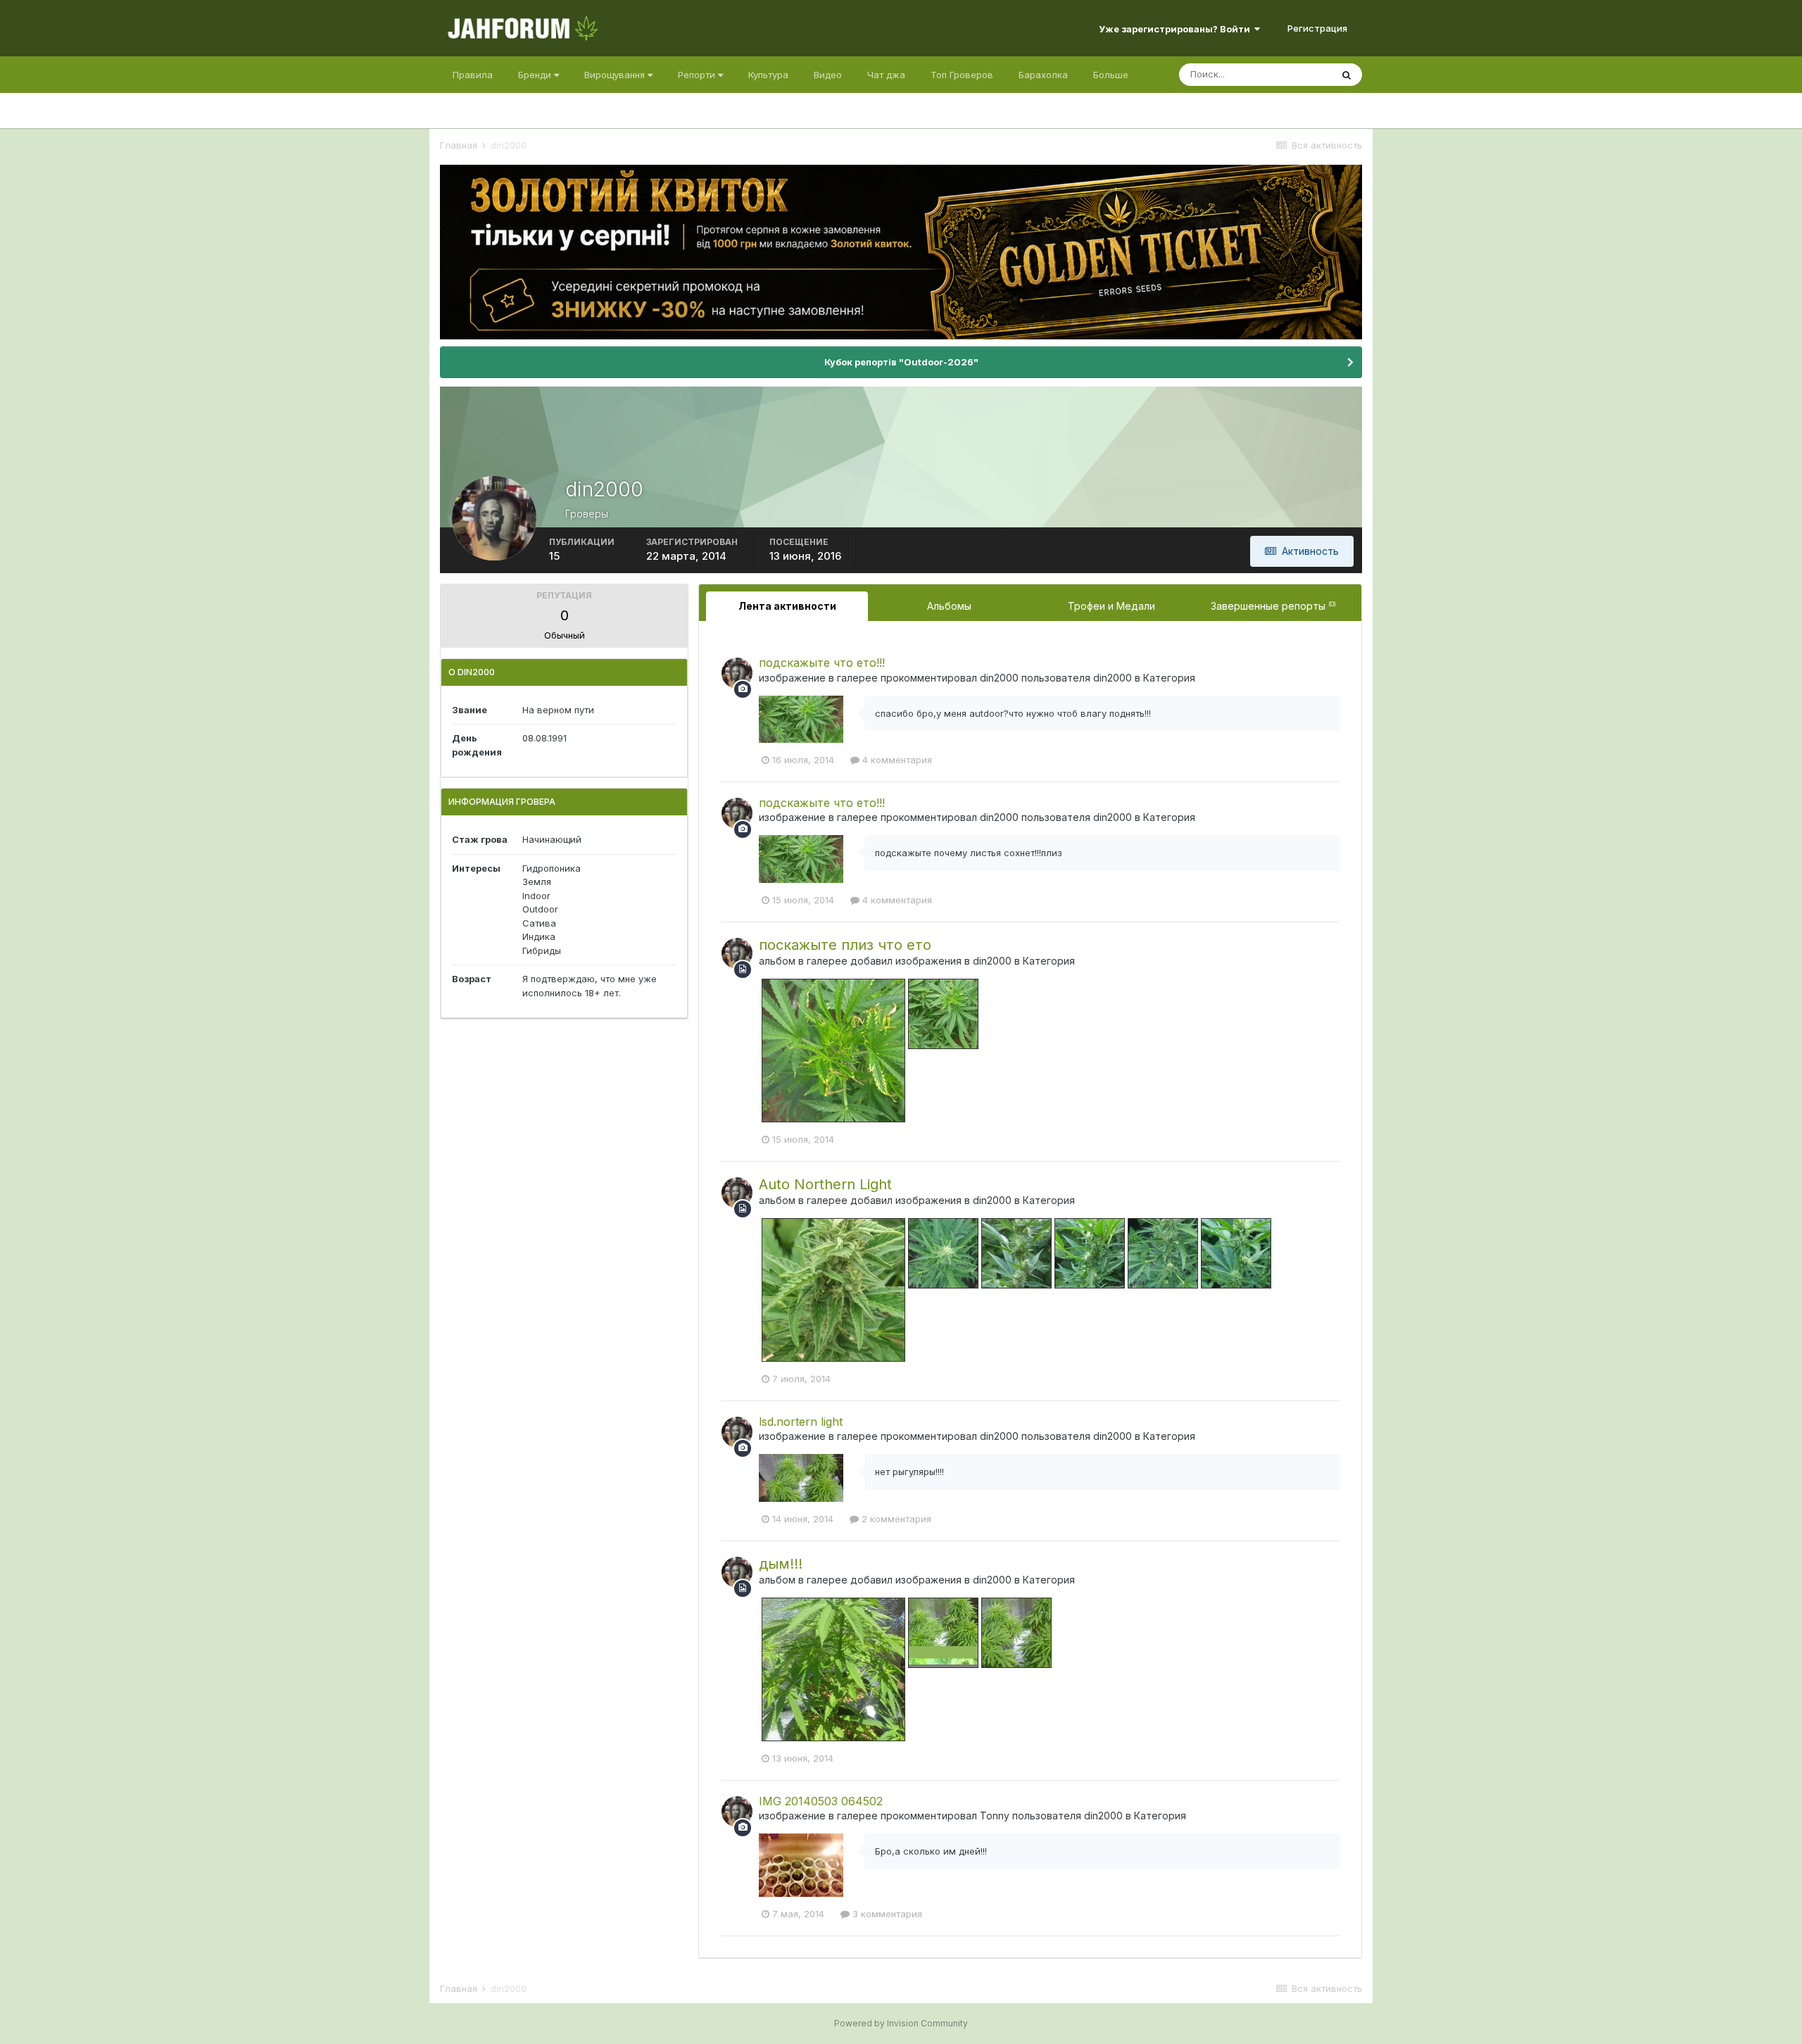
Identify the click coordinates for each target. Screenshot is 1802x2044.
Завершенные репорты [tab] (1273, 606)
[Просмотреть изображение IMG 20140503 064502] (801, 1864)
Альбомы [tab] (949, 606)
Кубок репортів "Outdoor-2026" (901, 362)
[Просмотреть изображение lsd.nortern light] (801, 1476)
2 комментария (895, 1519)
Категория (1169, 678)
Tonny (995, 1816)
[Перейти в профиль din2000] (737, 673)
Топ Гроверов (962, 75)
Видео (828, 75)
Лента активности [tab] (787, 606)
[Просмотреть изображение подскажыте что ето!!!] (801, 718)
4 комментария (896, 760)
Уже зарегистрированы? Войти (1177, 29)
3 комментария (886, 1914)
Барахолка (1043, 75)
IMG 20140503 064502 (821, 1801)
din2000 (999, 678)
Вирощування (616, 75)
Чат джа (886, 75)
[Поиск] (1347, 75)
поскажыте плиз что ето (845, 945)
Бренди (536, 75)
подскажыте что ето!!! (822, 663)
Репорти (698, 75)
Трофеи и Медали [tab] (1111, 606)
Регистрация (1317, 28)
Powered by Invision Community (901, 2023)
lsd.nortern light (801, 1422)
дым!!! (781, 1564)
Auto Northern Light (825, 1184)
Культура (768, 75)
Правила (473, 75)
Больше (1111, 75)
